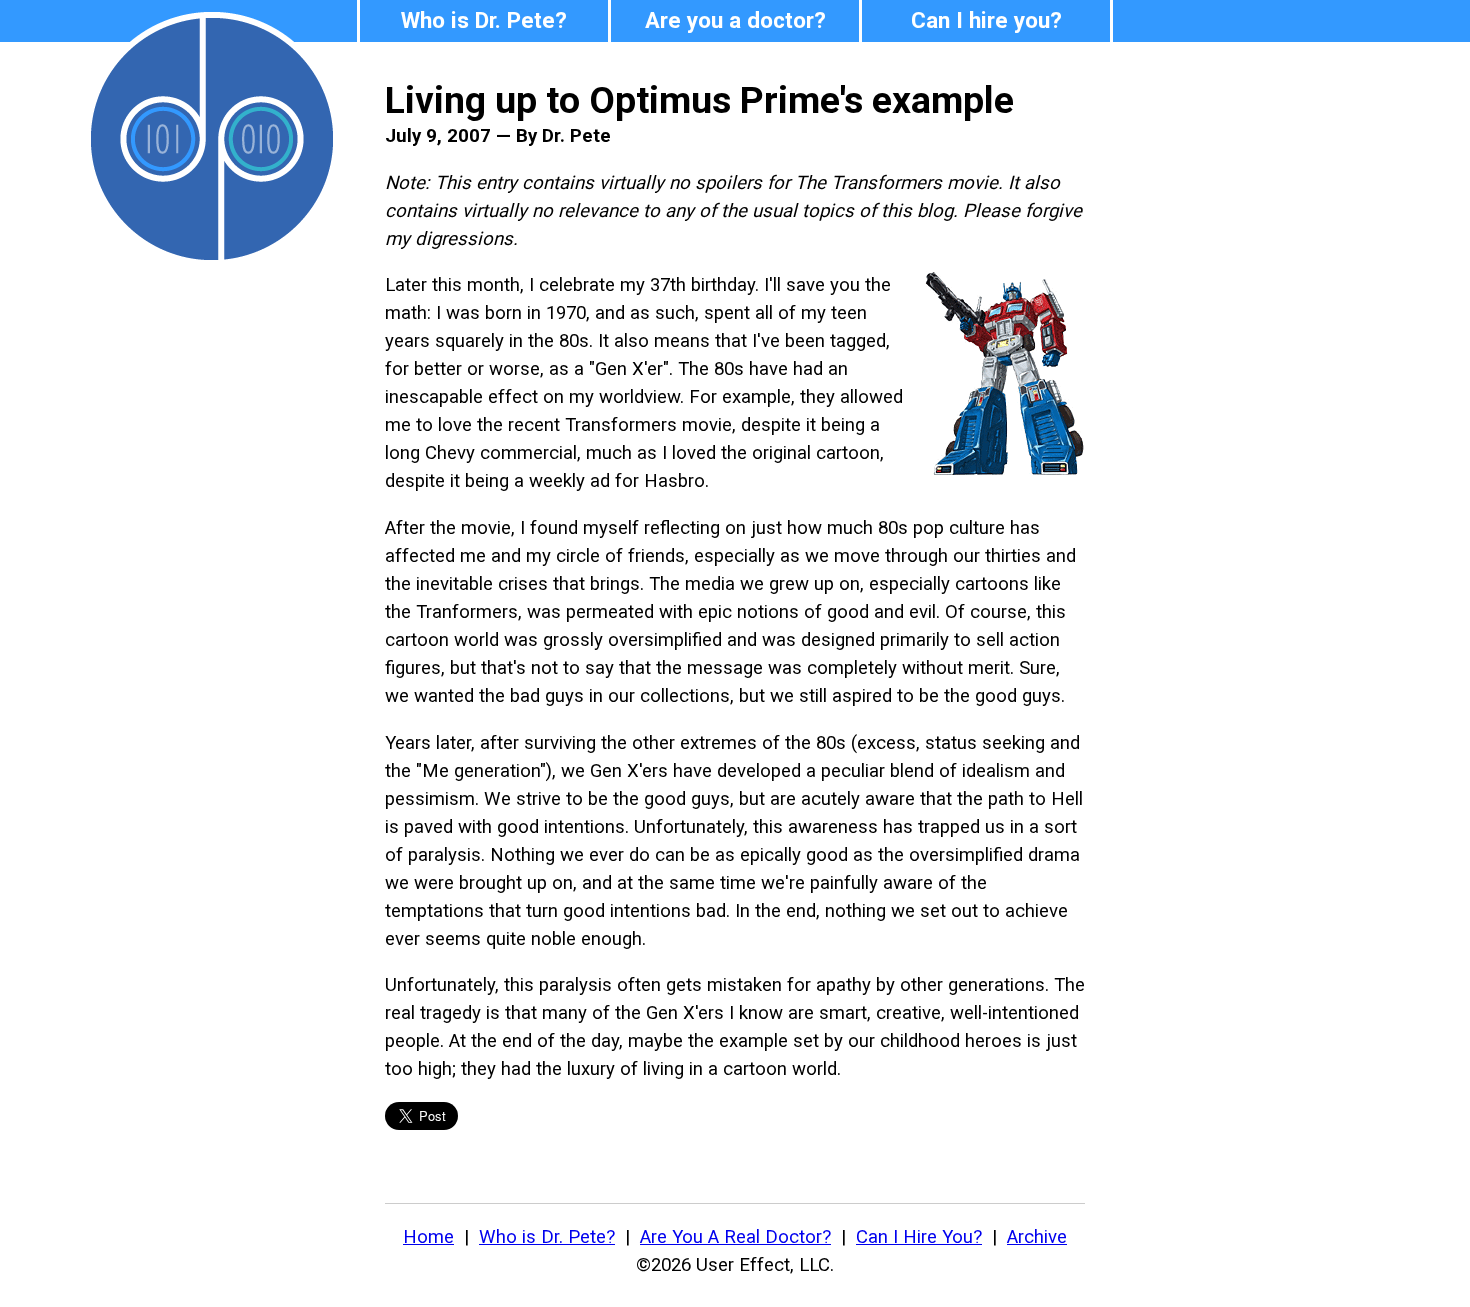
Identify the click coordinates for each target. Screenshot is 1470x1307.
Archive (1037, 1237)
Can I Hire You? (919, 1237)
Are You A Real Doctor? (735, 1237)
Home (428, 1237)
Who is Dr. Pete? (484, 20)
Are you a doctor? (735, 20)
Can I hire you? (986, 20)
